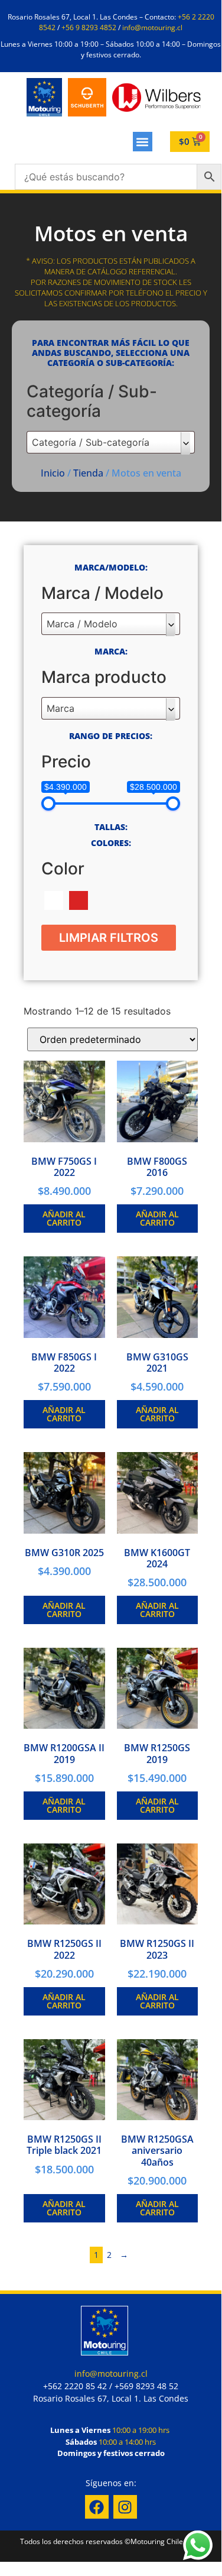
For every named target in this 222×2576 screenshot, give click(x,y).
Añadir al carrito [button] (64, 1218)
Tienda (88, 473)
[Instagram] (125, 2507)
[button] (143, 142)
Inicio (53, 473)
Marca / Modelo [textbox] (82, 624)
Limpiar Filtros (109, 938)
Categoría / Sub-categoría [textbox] (91, 442)
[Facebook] (97, 2507)
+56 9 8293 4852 (89, 27)
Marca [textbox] (61, 708)
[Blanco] (54, 900)
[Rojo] (79, 900)
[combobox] (111, 442)
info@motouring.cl (152, 27)
